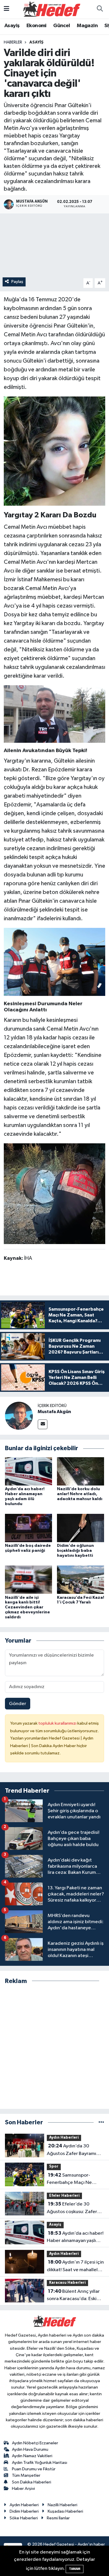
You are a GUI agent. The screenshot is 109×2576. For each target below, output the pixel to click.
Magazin (87, 26)
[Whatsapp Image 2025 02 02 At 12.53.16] (55, 714)
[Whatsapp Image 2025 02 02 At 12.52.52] (55, 961)
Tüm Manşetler (26, 2475)
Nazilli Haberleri (62, 2505)
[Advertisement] (54, 2047)
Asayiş (12, 26)
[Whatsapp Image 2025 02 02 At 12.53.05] (55, 451)
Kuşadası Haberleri (65, 2511)
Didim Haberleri (24, 2511)
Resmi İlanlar (58, 2518)
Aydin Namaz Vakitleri (32, 2456)
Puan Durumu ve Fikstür (34, 2469)
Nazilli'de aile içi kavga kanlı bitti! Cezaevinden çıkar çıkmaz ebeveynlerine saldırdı (27, 1607)
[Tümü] (101, 2122)
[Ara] (100, 9)
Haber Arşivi (23, 2489)
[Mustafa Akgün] (19, 1416)
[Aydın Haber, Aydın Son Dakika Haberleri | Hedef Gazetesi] (52, 9)
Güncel (61, 26)
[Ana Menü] (7, 9)
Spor (54, 2167)
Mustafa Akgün (54, 1412)
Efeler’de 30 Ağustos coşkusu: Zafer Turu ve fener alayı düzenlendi (72, 2208)
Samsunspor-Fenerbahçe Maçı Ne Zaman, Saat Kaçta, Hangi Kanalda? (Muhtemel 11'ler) (75, 2180)
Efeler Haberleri (64, 2196)
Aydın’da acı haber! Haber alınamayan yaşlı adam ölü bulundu (75, 2238)
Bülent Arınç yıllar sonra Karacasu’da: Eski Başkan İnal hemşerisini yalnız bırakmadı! (73, 2296)
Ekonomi (36, 26)
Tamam (75, 2569)
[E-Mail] (43, 1424)
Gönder (18, 1704)
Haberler (13, 42)
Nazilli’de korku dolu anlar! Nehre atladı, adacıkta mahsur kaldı (80, 1494)
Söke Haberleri (24, 2518)
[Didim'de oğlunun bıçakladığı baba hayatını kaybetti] (81, 1528)
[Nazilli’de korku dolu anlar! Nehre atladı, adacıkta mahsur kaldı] (81, 1471)
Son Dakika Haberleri (32, 2482)
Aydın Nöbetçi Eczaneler (35, 2443)
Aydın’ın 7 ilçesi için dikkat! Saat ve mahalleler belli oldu (75, 2267)
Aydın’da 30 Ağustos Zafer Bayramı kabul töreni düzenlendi (73, 2150)
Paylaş (17, 282)
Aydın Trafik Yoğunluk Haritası (40, 2463)
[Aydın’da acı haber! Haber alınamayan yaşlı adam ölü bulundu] (28, 1471)
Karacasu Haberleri (67, 2283)
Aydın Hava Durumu (30, 2449)
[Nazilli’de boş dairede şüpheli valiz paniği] (28, 1528)
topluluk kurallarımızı (58, 1723)
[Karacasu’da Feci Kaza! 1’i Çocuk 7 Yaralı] (81, 1580)
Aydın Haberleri (64, 2138)
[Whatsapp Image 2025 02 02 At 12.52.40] (55, 1193)
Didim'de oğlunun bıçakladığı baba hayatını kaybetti (75, 1551)
